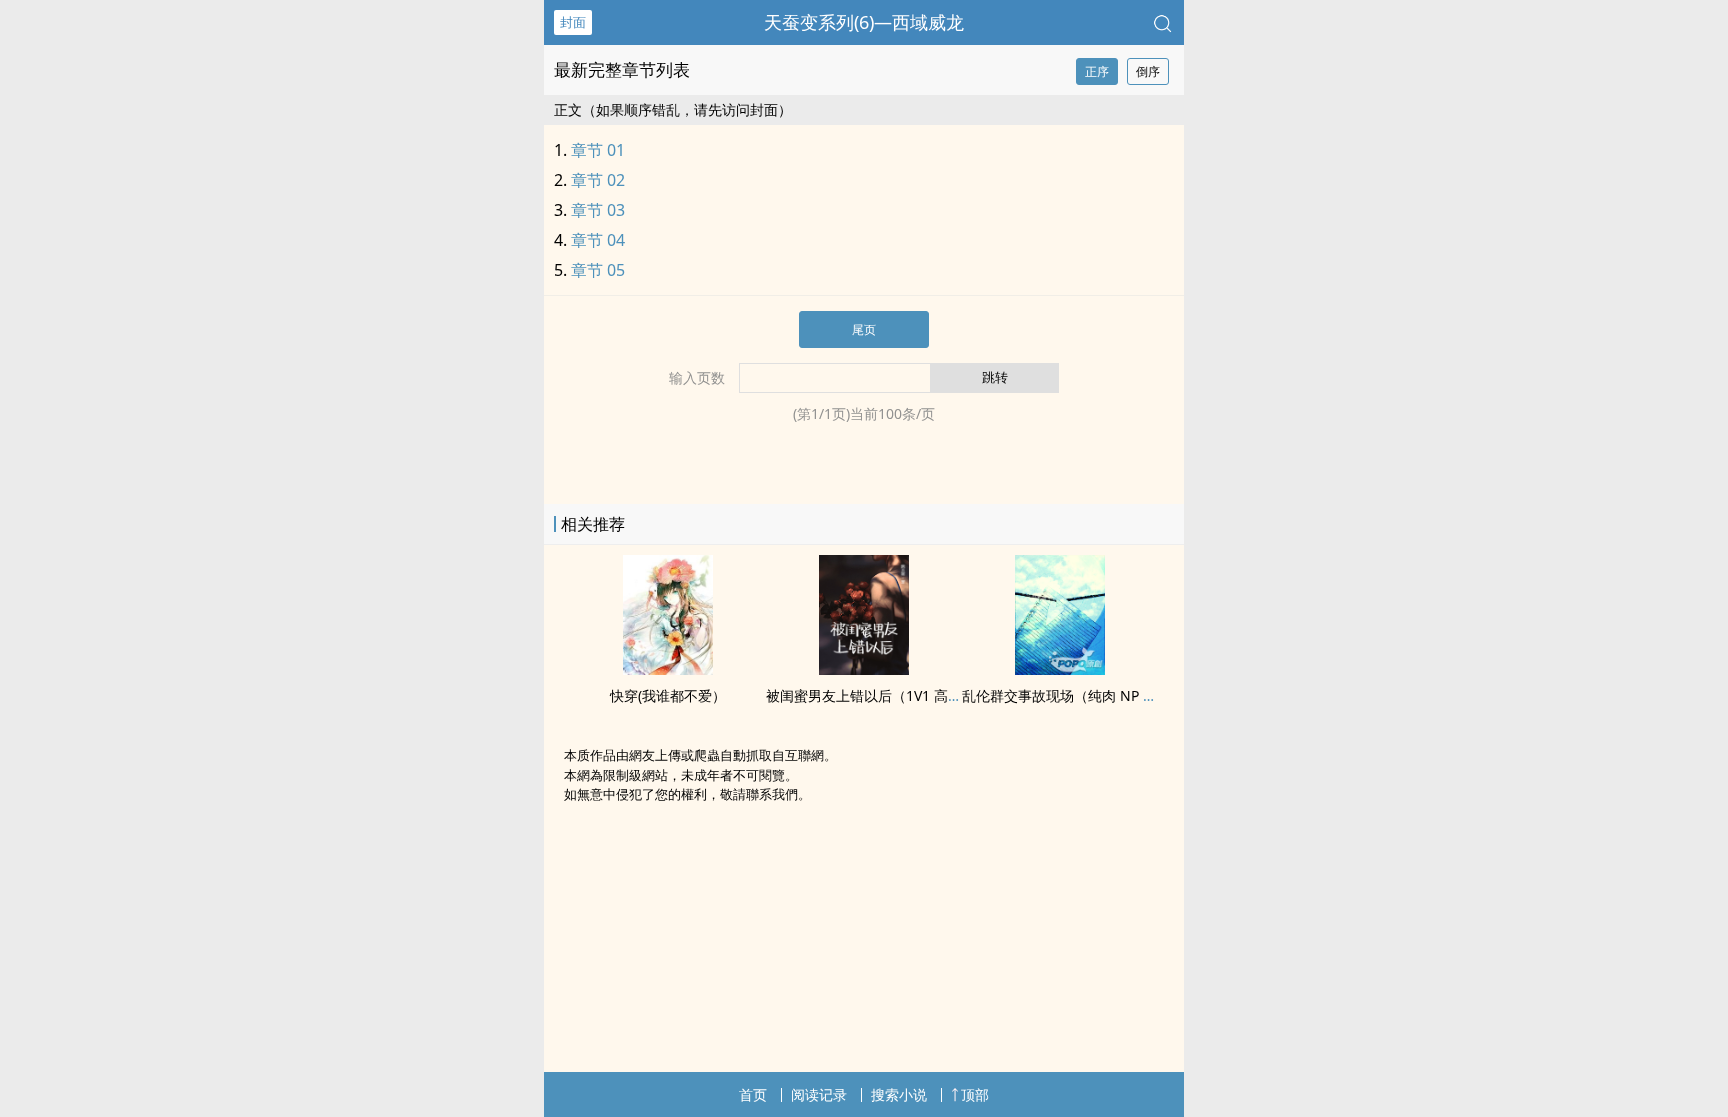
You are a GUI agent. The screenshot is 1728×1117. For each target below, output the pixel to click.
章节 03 (598, 210)
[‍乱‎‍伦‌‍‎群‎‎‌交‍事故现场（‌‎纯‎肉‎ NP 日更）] (1060, 669)
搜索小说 (899, 1094)
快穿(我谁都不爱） (668, 695)
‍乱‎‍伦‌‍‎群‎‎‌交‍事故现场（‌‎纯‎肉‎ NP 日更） (1073, 695)
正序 (1097, 71)
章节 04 (598, 240)
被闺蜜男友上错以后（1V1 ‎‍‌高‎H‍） (869, 695)
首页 (753, 1094)
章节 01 (598, 150)
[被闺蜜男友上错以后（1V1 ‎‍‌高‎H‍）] (864, 669)
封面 (573, 22)
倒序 (1148, 71)
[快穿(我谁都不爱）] (668, 669)
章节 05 (598, 270)
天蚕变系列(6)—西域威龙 (864, 22)
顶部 (975, 1094)
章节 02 (598, 180)
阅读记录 (819, 1094)
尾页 (864, 329)
